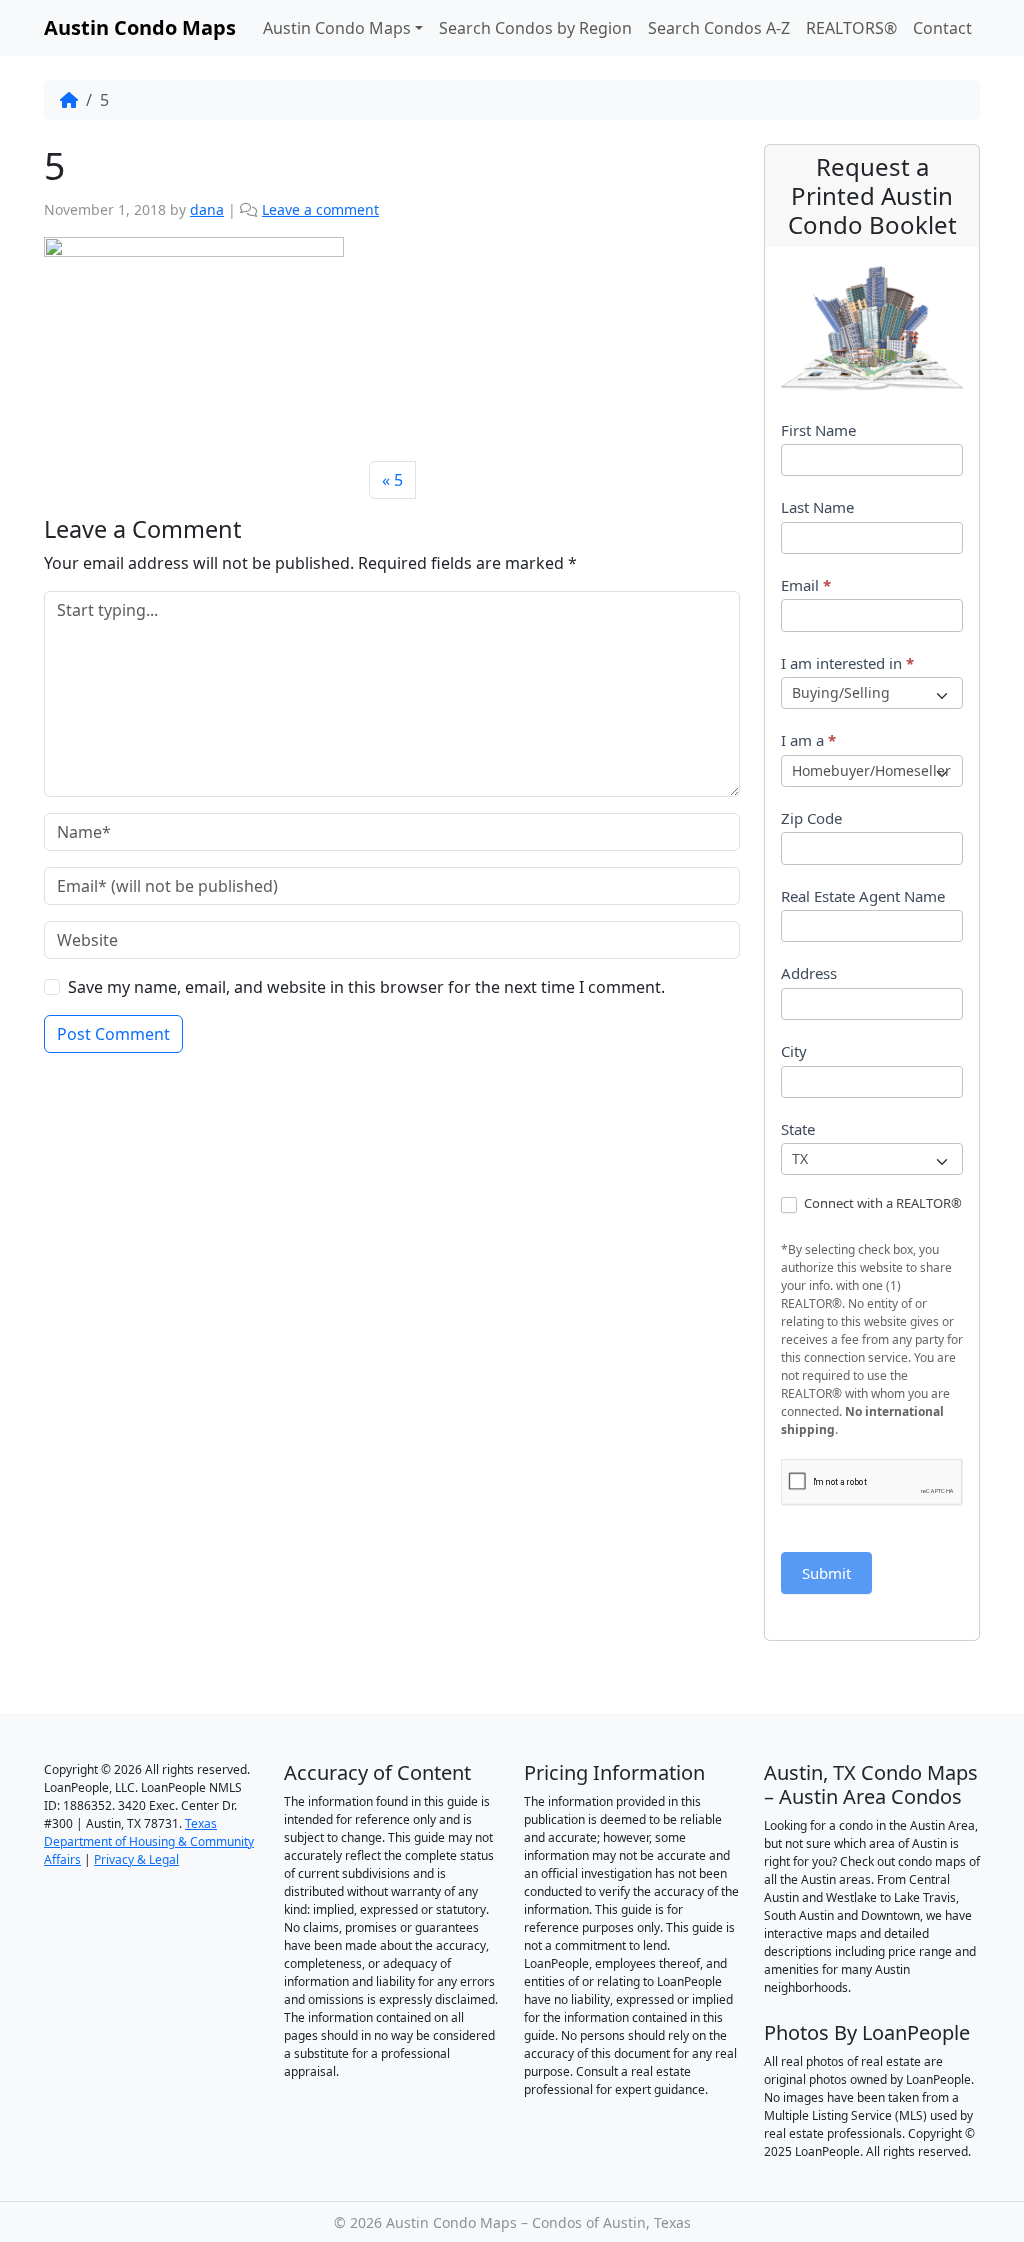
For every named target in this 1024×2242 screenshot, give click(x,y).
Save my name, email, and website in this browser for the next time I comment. (366, 987)
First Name (818, 430)
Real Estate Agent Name (863, 896)
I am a (808, 740)
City (794, 1051)
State (798, 1129)
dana (207, 209)
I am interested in (847, 663)
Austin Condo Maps (337, 28)
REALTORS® (851, 28)
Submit (826, 1573)
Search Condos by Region (535, 28)
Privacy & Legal (136, 1859)
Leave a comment (320, 209)
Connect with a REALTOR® (881, 1203)
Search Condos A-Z (719, 28)
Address (809, 973)
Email (806, 585)
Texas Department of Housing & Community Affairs (149, 1841)
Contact (942, 28)
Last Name (817, 507)
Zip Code (811, 818)
